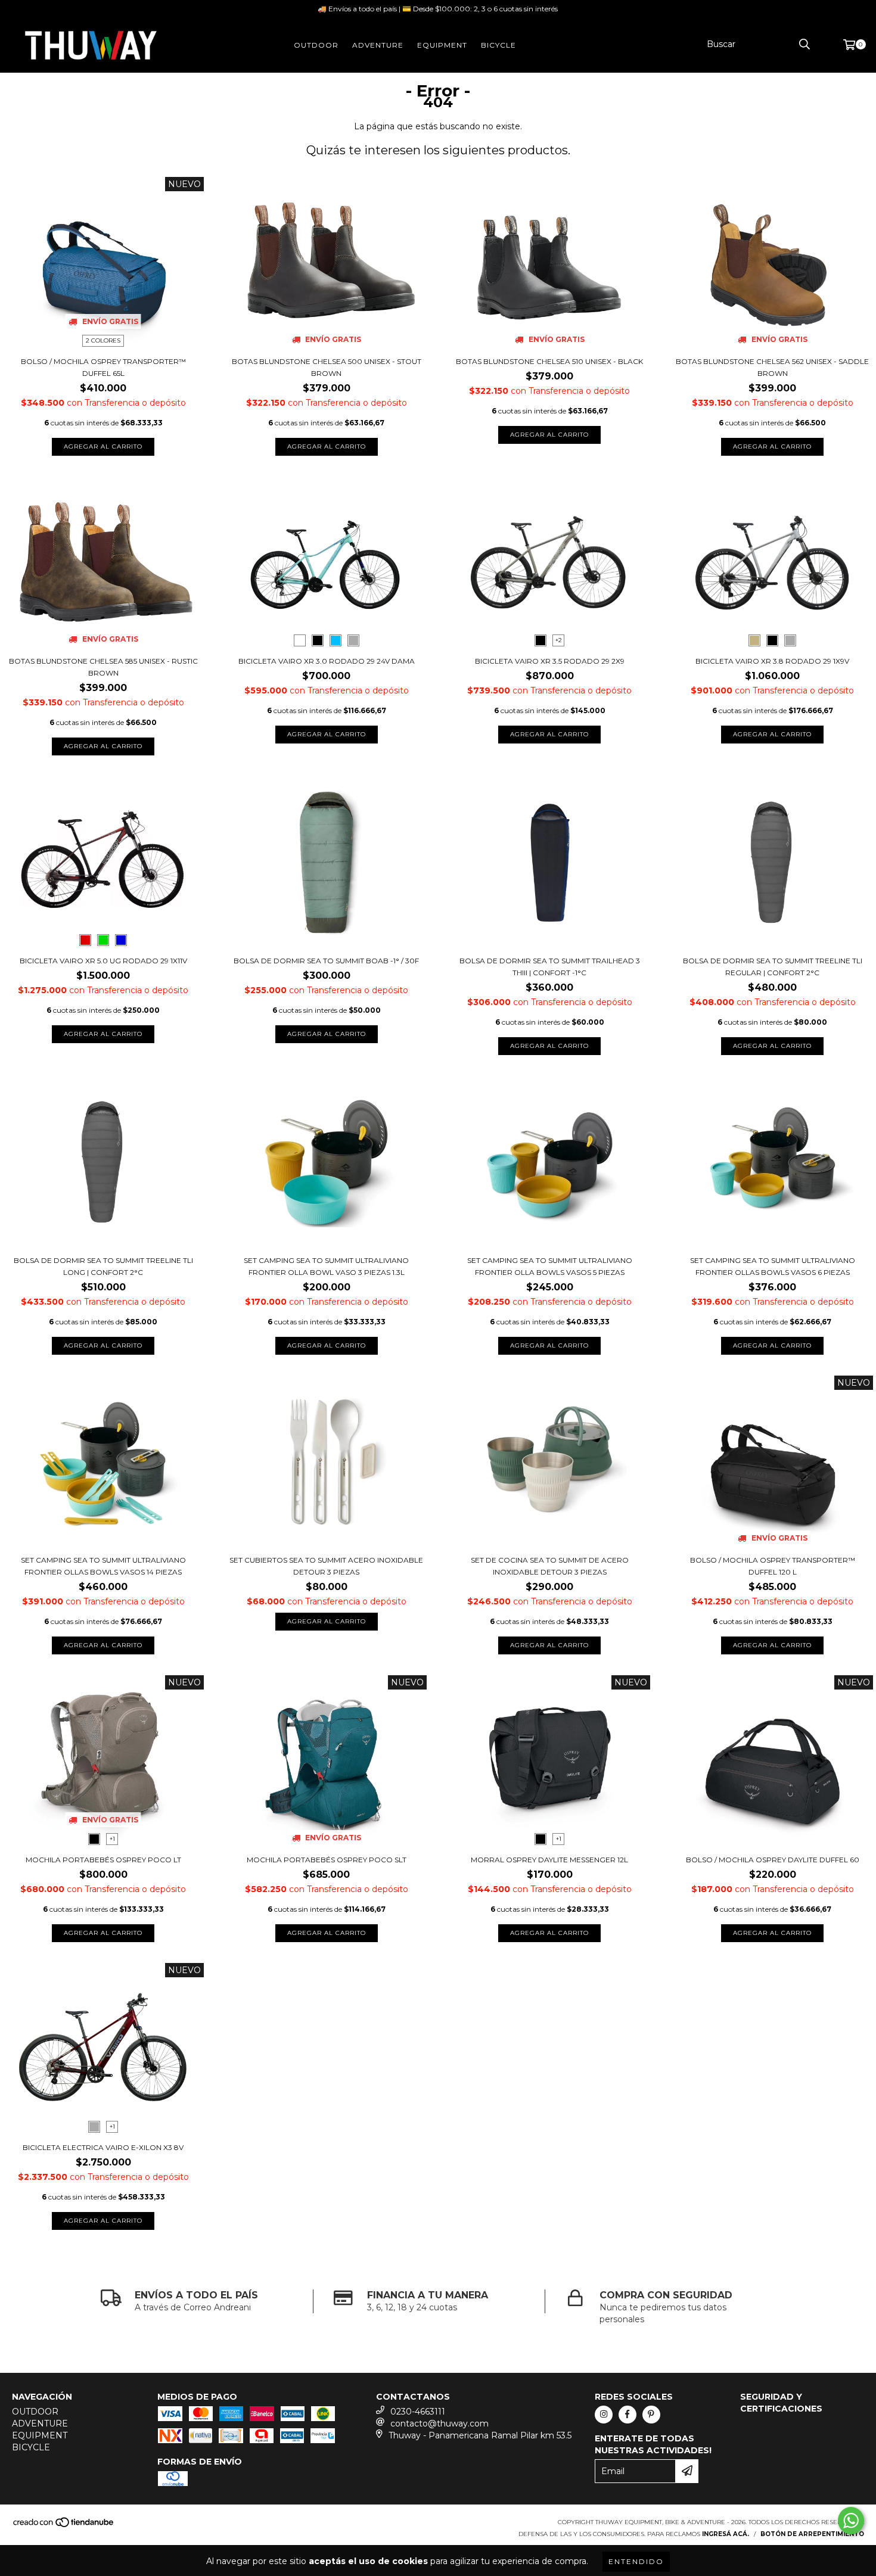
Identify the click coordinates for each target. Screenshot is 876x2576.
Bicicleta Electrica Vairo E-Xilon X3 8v (103, 2147)
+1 (112, 1839)
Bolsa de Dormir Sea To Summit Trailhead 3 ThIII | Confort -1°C (550, 967)
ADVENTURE (378, 45)
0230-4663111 (418, 2412)
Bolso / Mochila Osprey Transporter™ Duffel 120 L (773, 1566)
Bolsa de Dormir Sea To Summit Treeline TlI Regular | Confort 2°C (773, 967)
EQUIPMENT (442, 45)
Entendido (636, 2561)
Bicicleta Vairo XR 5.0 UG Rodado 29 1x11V (103, 961)
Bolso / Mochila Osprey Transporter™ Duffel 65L (103, 367)
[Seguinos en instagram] (604, 2415)
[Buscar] (804, 44)
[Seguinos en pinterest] (651, 2415)
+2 (559, 640)
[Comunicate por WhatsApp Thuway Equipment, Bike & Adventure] (851, 2521)
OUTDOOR (316, 45)
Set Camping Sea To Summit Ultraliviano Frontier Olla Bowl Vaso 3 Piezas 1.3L (326, 1266)
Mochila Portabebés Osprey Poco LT (103, 1860)
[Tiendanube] (64, 2526)
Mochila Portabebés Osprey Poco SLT (327, 1860)
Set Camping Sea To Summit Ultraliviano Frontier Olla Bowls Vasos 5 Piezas (550, 1266)
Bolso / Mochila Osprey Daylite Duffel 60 (773, 1860)
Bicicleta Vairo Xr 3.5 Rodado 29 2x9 (550, 661)
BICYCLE (498, 45)
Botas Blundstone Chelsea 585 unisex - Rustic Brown (103, 667)
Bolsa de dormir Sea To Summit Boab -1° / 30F (326, 961)
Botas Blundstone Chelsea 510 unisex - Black (549, 361)
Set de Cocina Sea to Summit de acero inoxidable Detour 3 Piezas (550, 1566)
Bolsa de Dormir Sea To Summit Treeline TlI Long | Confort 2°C (103, 1266)
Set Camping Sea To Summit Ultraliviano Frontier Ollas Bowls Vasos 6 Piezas (773, 1266)
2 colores (103, 340)
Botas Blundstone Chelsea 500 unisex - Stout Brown (327, 367)
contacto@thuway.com (439, 2423)
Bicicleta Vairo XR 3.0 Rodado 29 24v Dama (327, 661)
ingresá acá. (726, 2534)
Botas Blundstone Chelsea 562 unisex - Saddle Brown (772, 367)
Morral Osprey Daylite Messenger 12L (549, 1860)
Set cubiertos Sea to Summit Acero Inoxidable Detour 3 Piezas (326, 1566)
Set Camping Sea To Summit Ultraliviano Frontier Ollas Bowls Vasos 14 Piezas (103, 1566)
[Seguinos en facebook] (628, 2415)
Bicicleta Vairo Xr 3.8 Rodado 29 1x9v (772, 661)
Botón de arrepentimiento (812, 2534)
